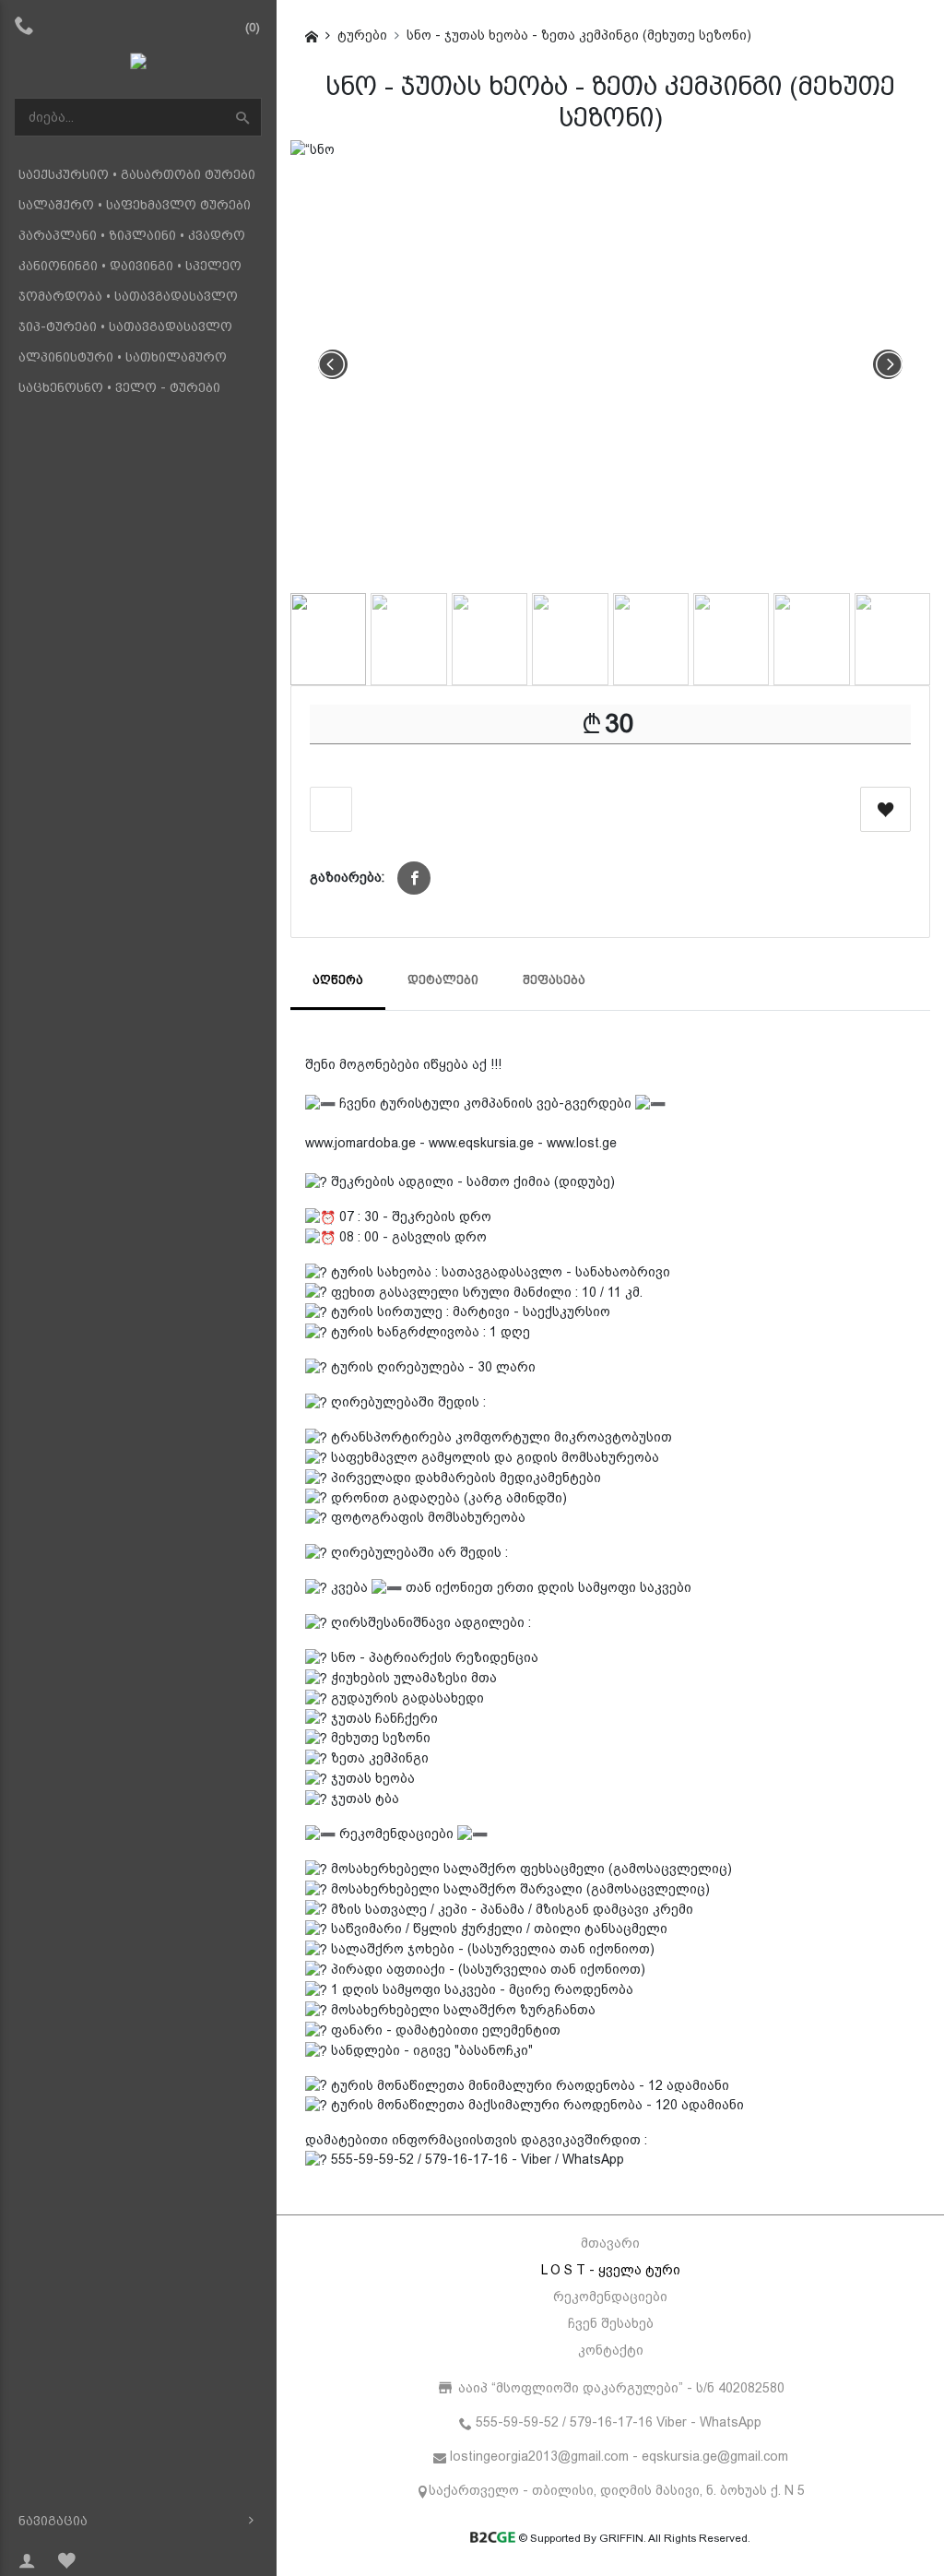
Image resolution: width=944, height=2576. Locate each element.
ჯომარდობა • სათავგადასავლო (128, 296)
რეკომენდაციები (610, 2297)
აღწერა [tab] (338, 980)
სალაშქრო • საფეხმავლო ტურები (135, 205)
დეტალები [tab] (443, 980)
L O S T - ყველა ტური (611, 2270)
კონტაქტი (611, 2350)
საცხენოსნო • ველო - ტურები (119, 387)
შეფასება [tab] (554, 980)
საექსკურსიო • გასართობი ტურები (137, 174)
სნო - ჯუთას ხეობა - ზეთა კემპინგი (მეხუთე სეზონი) (579, 35)
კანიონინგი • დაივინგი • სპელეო (130, 266)
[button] (414, 878)
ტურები (362, 35)
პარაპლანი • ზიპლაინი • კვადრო (132, 235)
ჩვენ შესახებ (611, 2323)
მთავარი (610, 2243)
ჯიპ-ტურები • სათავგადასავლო (125, 326)
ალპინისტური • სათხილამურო (123, 357)
